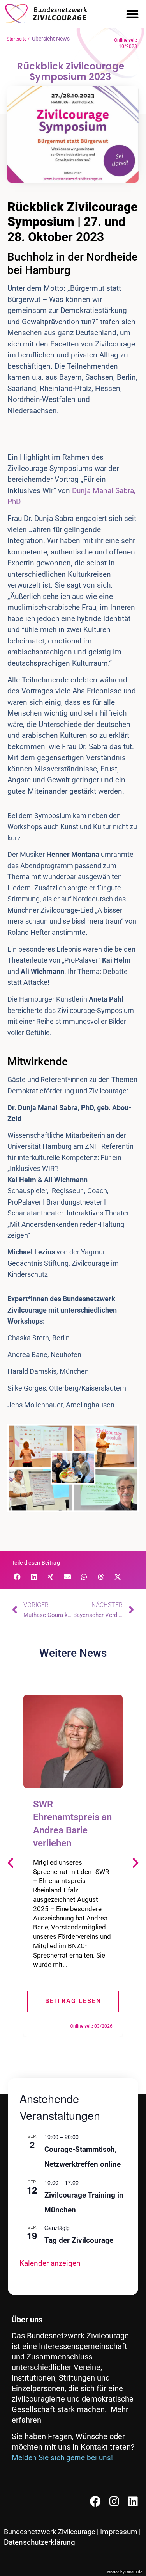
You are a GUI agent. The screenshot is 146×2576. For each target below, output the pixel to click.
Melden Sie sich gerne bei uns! (62, 2458)
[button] (132, 14)
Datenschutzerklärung (40, 2542)
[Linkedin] (133, 2501)
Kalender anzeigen (50, 2263)
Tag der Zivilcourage (79, 2240)
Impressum (119, 2532)
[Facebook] (95, 2501)
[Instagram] (114, 2501)
